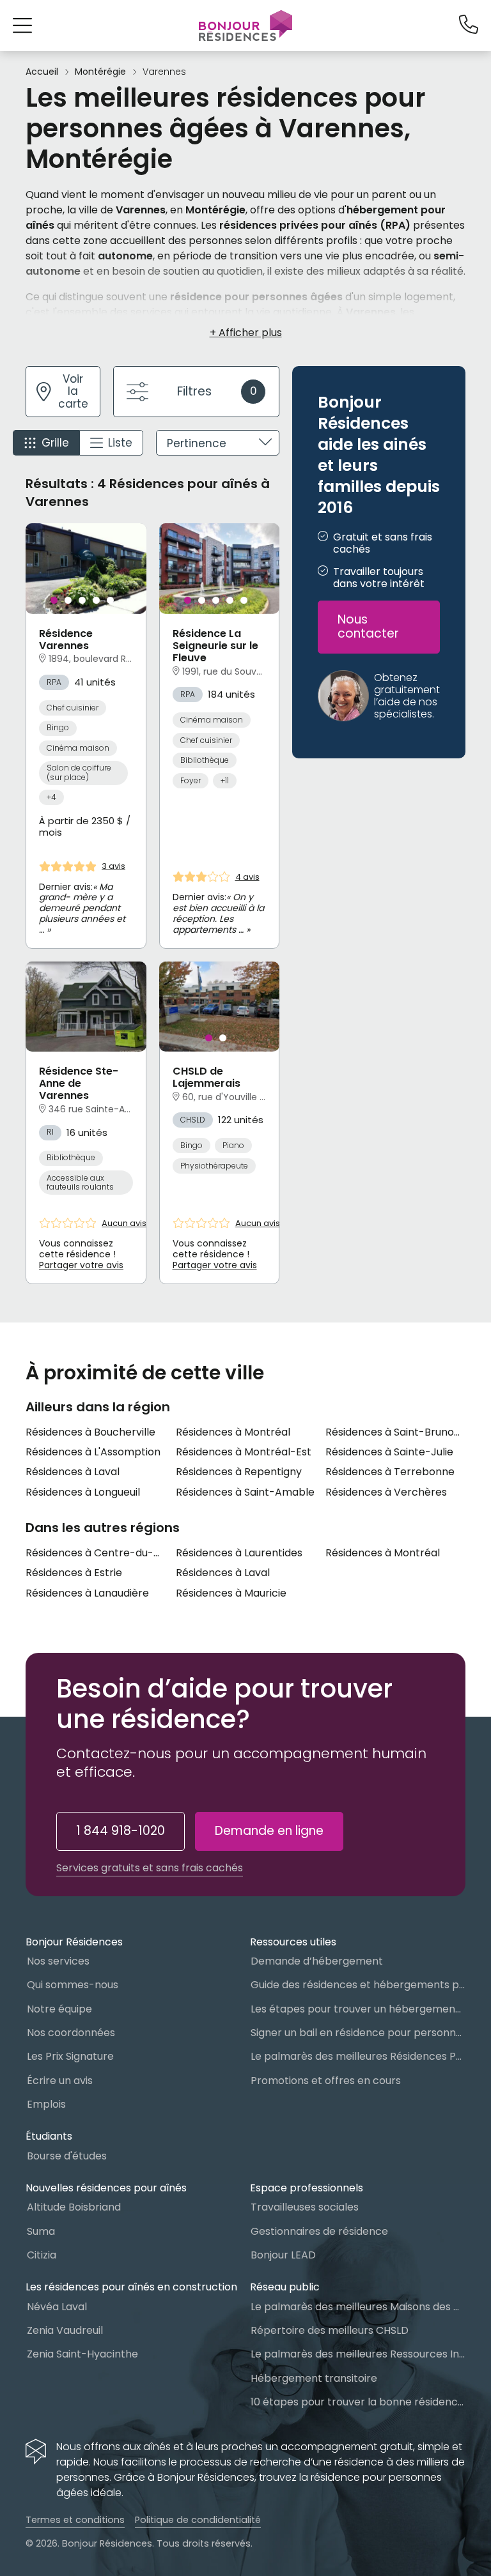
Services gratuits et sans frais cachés (150, 1868)
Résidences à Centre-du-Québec (96, 1553)
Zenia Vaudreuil (65, 2330)
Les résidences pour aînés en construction (131, 2287)
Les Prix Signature (70, 2056)
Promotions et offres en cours (326, 2081)
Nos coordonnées (71, 2033)
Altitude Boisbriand (74, 2207)
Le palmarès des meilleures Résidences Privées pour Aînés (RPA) (358, 2056)
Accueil (42, 72)
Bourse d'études (67, 2156)
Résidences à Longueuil (83, 1492)
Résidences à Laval (73, 1472)
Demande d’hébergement (317, 1961)
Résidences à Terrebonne (390, 1472)
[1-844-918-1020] (469, 25)
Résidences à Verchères (386, 1492)
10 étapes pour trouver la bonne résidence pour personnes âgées (358, 2402)
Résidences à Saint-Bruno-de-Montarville (395, 1432)
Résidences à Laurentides (239, 1553)
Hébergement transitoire (314, 2378)
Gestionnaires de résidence (319, 2231)
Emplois (46, 2104)
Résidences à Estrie (74, 1573)
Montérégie (100, 72)
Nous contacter (368, 627)
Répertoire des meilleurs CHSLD (330, 2330)
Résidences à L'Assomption (93, 1452)
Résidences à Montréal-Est (244, 1452)
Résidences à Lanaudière (87, 1593)
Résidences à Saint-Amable (245, 1492)
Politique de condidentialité (198, 2520)
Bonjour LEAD (283, 2255)
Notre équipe (59, 2009)
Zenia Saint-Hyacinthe (82, 2354)
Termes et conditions (75, 2520)
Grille (55, 443)
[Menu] (245, 26)
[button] (22, 25)
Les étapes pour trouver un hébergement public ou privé (358, 2009)
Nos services (58, 1961)
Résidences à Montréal (233, 1432)
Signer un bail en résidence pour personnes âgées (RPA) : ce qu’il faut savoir (358, 2033)
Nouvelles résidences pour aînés (106, 2188)
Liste (120, 443)
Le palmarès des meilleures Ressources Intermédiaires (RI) (358, 2354)
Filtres (217, 391)
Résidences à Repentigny (239, 1472)
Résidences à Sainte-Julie (389, 1452)
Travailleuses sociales (305, 2207)
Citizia (42, 2255)
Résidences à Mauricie (231, 1593)
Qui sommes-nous (73, 1985)
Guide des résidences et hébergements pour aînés (358, 1985)
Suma (41, 2231)
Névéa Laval (57, 2307)
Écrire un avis (60, 2081)
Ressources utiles (293, 1942)
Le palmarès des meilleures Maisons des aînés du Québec (358, 2307)
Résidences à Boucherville (90, 1432)
